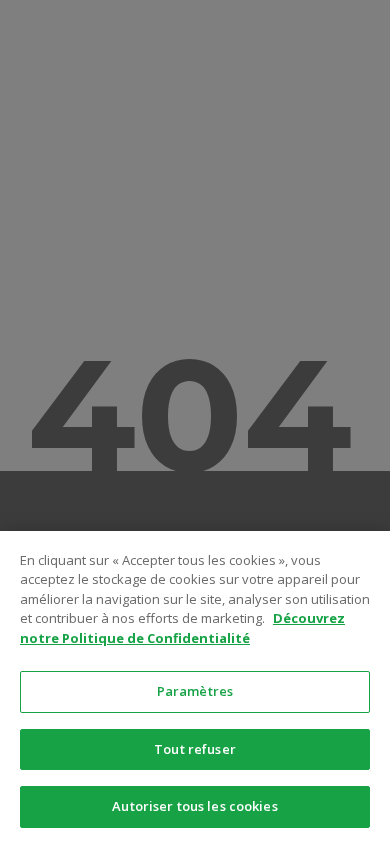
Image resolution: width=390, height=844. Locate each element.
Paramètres (195, 691)
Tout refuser (195, 749)
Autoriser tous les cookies (194, 806)
